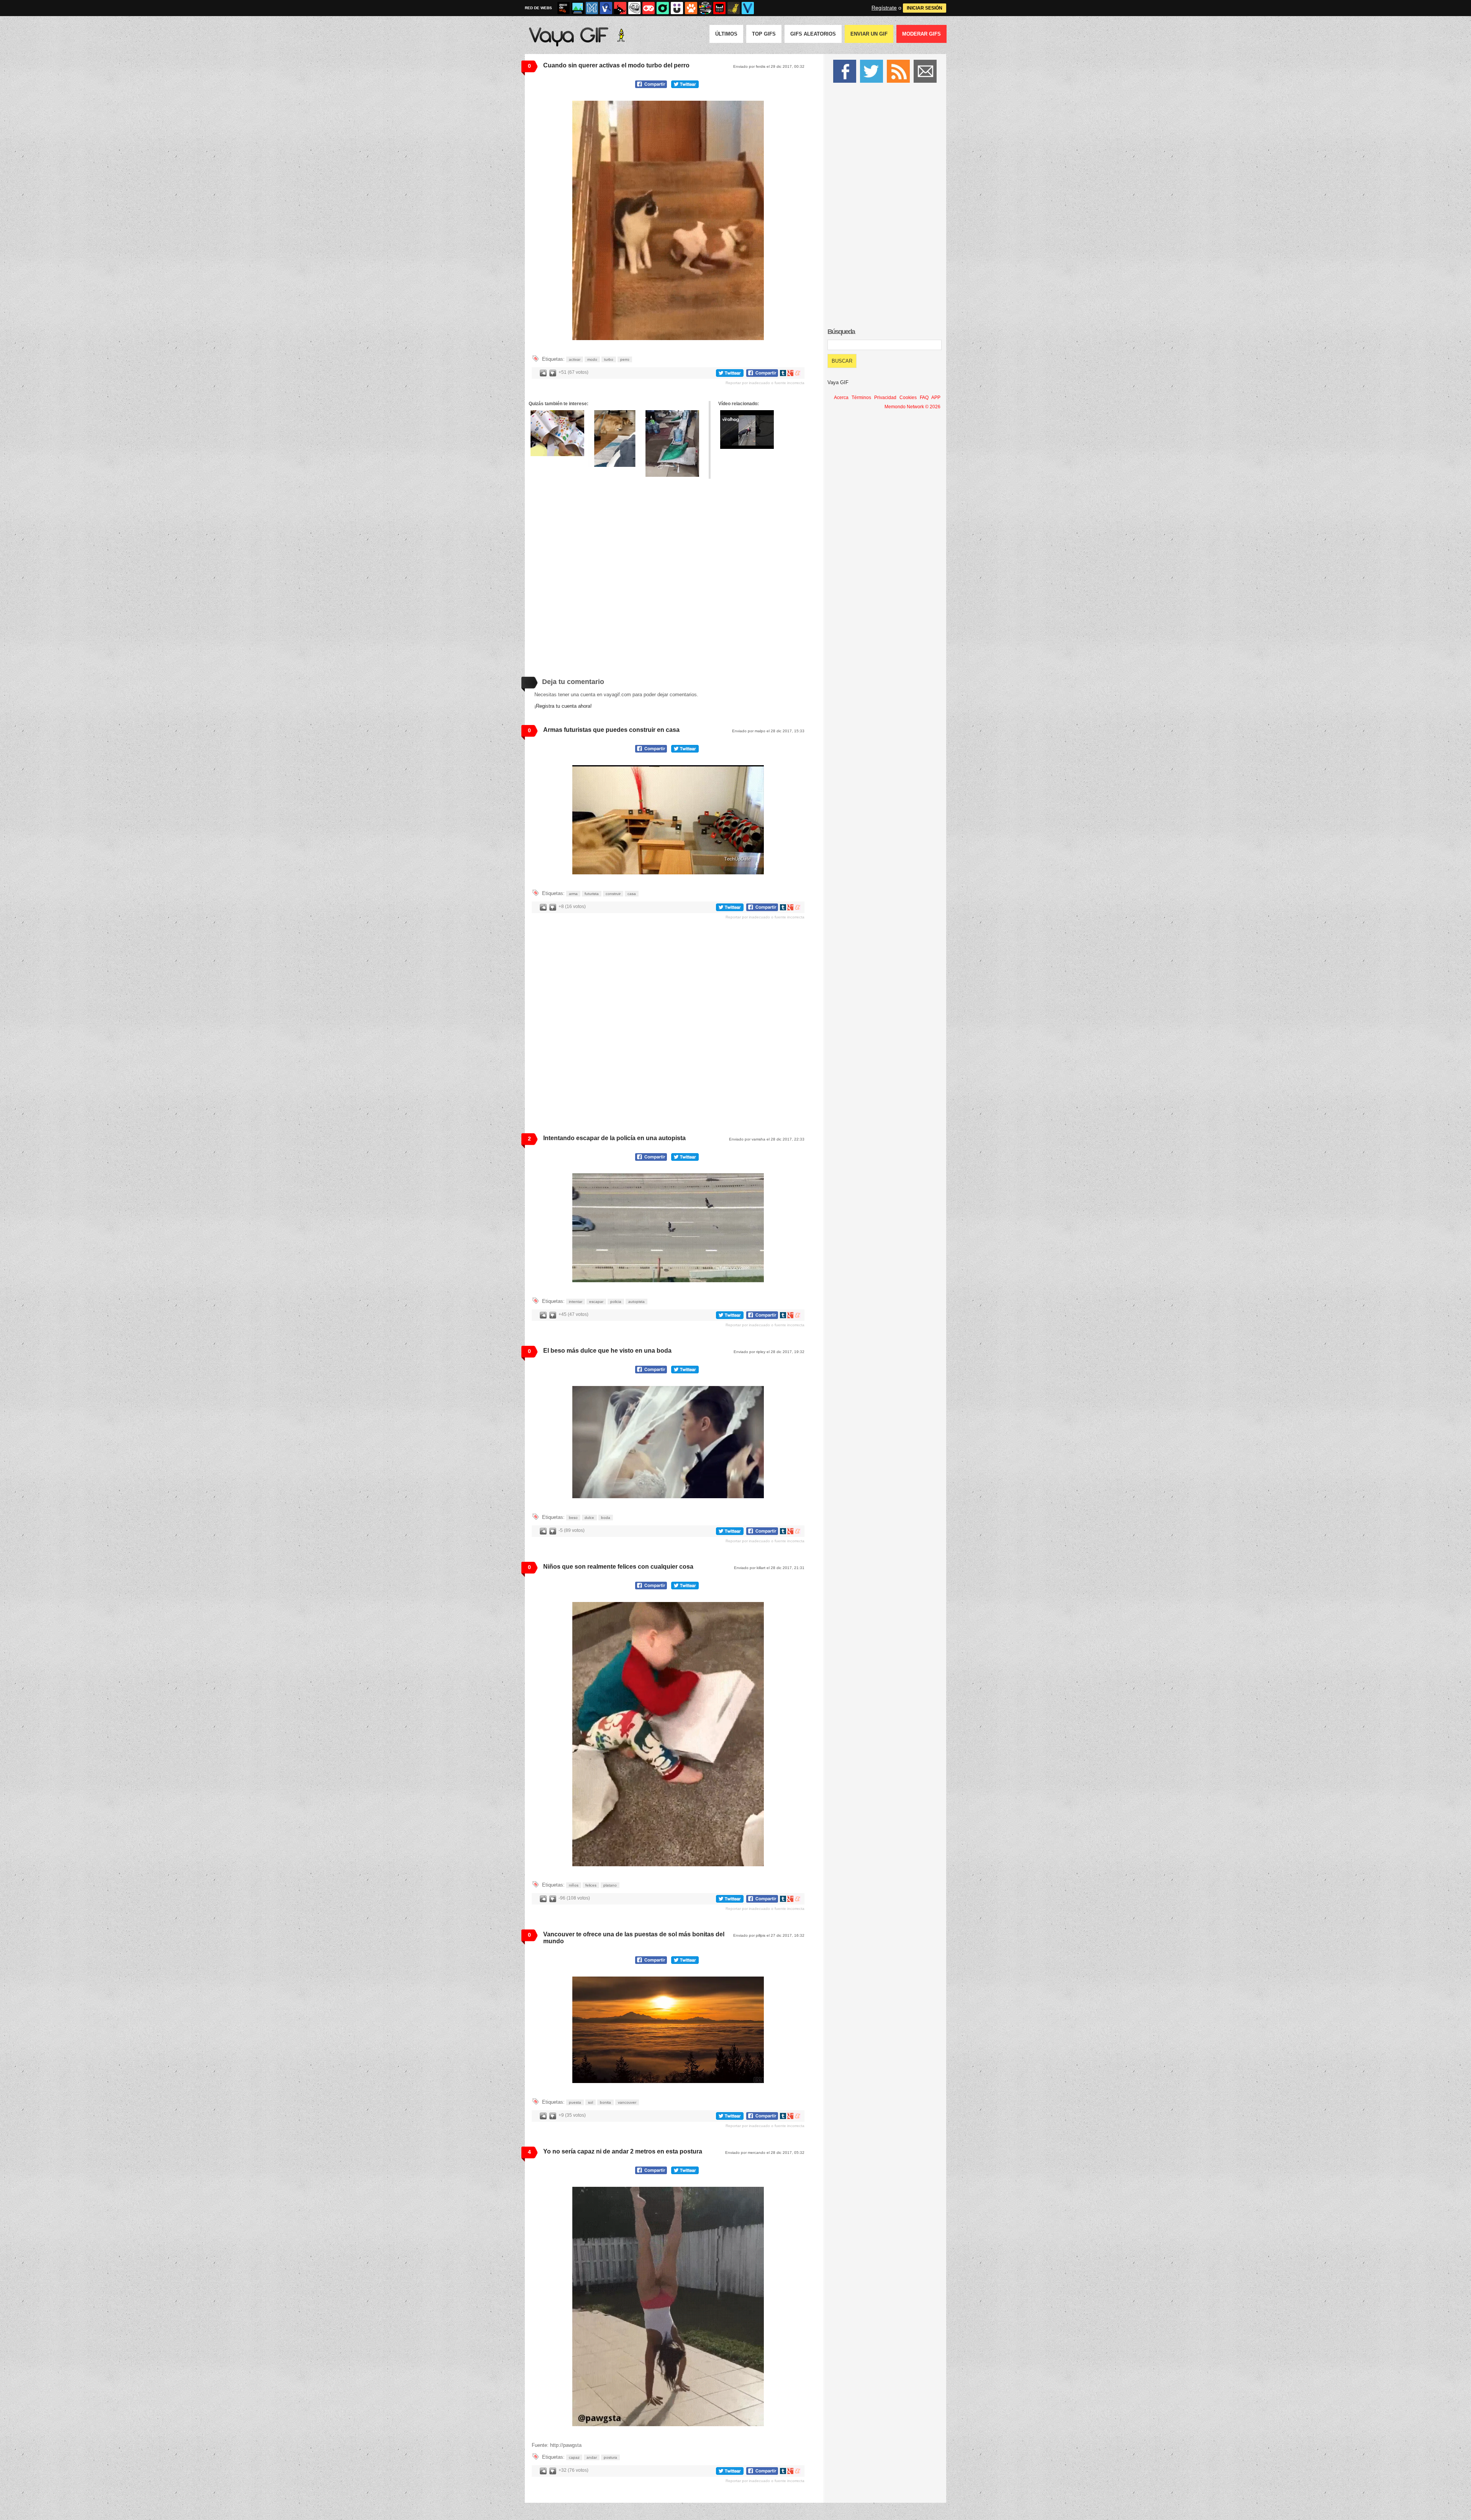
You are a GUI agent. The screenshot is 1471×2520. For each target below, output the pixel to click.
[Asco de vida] (564, 8)
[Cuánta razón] (578, 8)
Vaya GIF (838, 382)
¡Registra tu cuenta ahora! (563, 706)
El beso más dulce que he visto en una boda (607, 1351)
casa (632, 894)
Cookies (908, 398)
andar (592, 2457)
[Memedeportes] (592, 8)
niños (574, 1885)
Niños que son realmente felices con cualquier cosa (618, 1567)
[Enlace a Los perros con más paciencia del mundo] (557, 433)
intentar (576, 1302)
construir (613, 894)
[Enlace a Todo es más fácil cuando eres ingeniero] (672, 444)
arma (573, 894)
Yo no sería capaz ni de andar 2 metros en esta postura (623, 2151)
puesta (575, 2102)
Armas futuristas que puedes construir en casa (611, 730)
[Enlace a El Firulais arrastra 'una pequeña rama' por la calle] (747, 430)
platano (610, 1885)
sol (591, 2102)
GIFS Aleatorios (813, 34)
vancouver (627, 2102)
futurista (592, 894)
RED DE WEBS (538, 8)
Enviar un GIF (869, 34)
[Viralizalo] (748, 8)
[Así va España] (620, 8)
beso (573, 1518)
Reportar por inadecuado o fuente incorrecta (765, 383)
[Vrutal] (649, 8)
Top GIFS (764, 34)
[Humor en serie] (677, 8)
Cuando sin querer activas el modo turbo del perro (616, 65)
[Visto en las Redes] (606, 8)
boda (606, 1518)
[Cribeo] (663, 8)
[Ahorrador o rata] (734, 8)
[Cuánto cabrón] (634, 8)
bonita (605, 2102)
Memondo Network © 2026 (912, 407)
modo (592, 359)
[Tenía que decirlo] (719, 8)
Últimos (726, 34)
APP (936, 398)
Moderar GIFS (921, 34)
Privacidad (885, 398)
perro (625, 359)
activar (575, 359)
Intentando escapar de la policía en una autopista (614, 1138)
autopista (636, 1302)
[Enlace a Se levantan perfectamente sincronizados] (615, 439)
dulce (589, 1518)
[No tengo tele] (705, 8)
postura (610, 2457)
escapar (596, 1302)
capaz (574, 2457)
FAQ (924, 398)
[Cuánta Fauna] (691, 8)
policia (616, 1302)
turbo (609, 359)
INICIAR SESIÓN (925, 8)
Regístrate (884, 8)
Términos (861, 398)
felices (591, 1885)
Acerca (841, 398)
